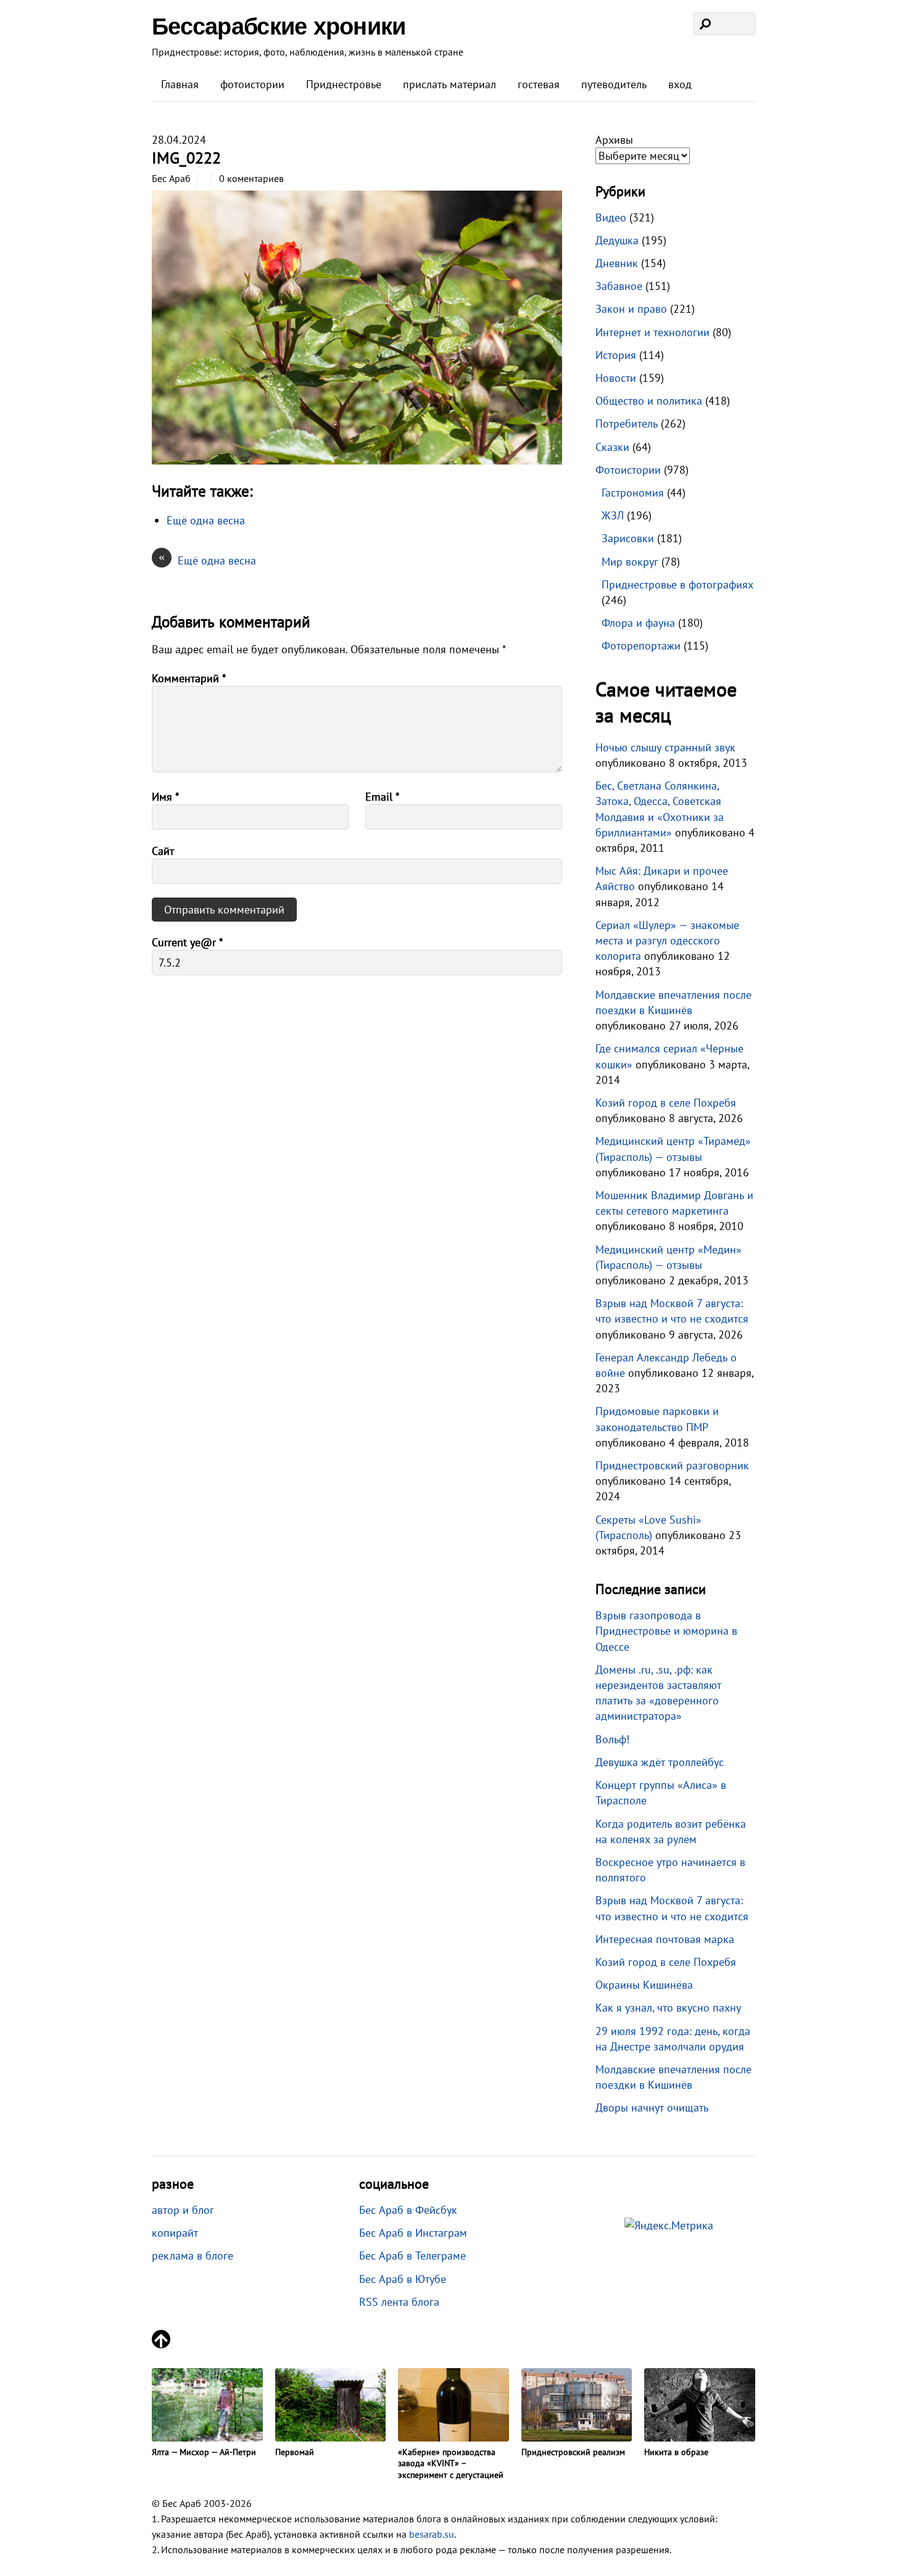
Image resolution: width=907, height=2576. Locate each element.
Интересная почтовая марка (665, 1939)
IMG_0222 (186, 158)
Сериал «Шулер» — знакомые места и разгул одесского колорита (667, 940)
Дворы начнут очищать (652, 2107)
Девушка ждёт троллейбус (660, 1762)
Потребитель (627, 423)
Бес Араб (171, 178)
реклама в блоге (193, 2256)
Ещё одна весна (207, 560)
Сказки (612, 447)
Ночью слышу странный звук (665, 747)
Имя (165, 797)
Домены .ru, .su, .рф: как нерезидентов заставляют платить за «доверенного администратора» (658, 1693)
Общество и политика (649, 401)
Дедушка (617, 240)
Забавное (619, 286)
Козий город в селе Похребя (666, 1103)
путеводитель (614, 84)
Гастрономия (633, 493)
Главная (180, 84)
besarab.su (432, 2534)
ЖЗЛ (613, 515)
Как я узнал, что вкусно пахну (668, 2008)
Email (382, 797)
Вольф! (612, 1739)
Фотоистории (628, 470)
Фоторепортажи (641, 646)
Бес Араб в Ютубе (403, 2279)
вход (680, 84)
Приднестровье (344, 84)
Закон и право (631, 309)
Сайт (163, 851)
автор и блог (183, 2210)
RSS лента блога (399, 2302)
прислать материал (449, 84)
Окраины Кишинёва (644, 1985)
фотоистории (252, 84)
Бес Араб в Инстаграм (413, 2233)
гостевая (539, 84)
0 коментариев (251, 178)
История (616, 355)
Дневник (617, 263)
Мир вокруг (630, 562)
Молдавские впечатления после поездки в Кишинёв (673, 2077)
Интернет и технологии (652, 332)
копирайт (175, 2233)
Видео (611, 217)
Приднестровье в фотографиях (677, 584)
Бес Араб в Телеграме (412, 2256)
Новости (616, 378)
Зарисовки (628, 538)
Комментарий (189, 678)
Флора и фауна (638, 623)
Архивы (614, 140)
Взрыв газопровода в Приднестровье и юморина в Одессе (666, 1631)
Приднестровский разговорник (672, 1465)
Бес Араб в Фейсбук (408, 2210)
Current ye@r (187, 942)
